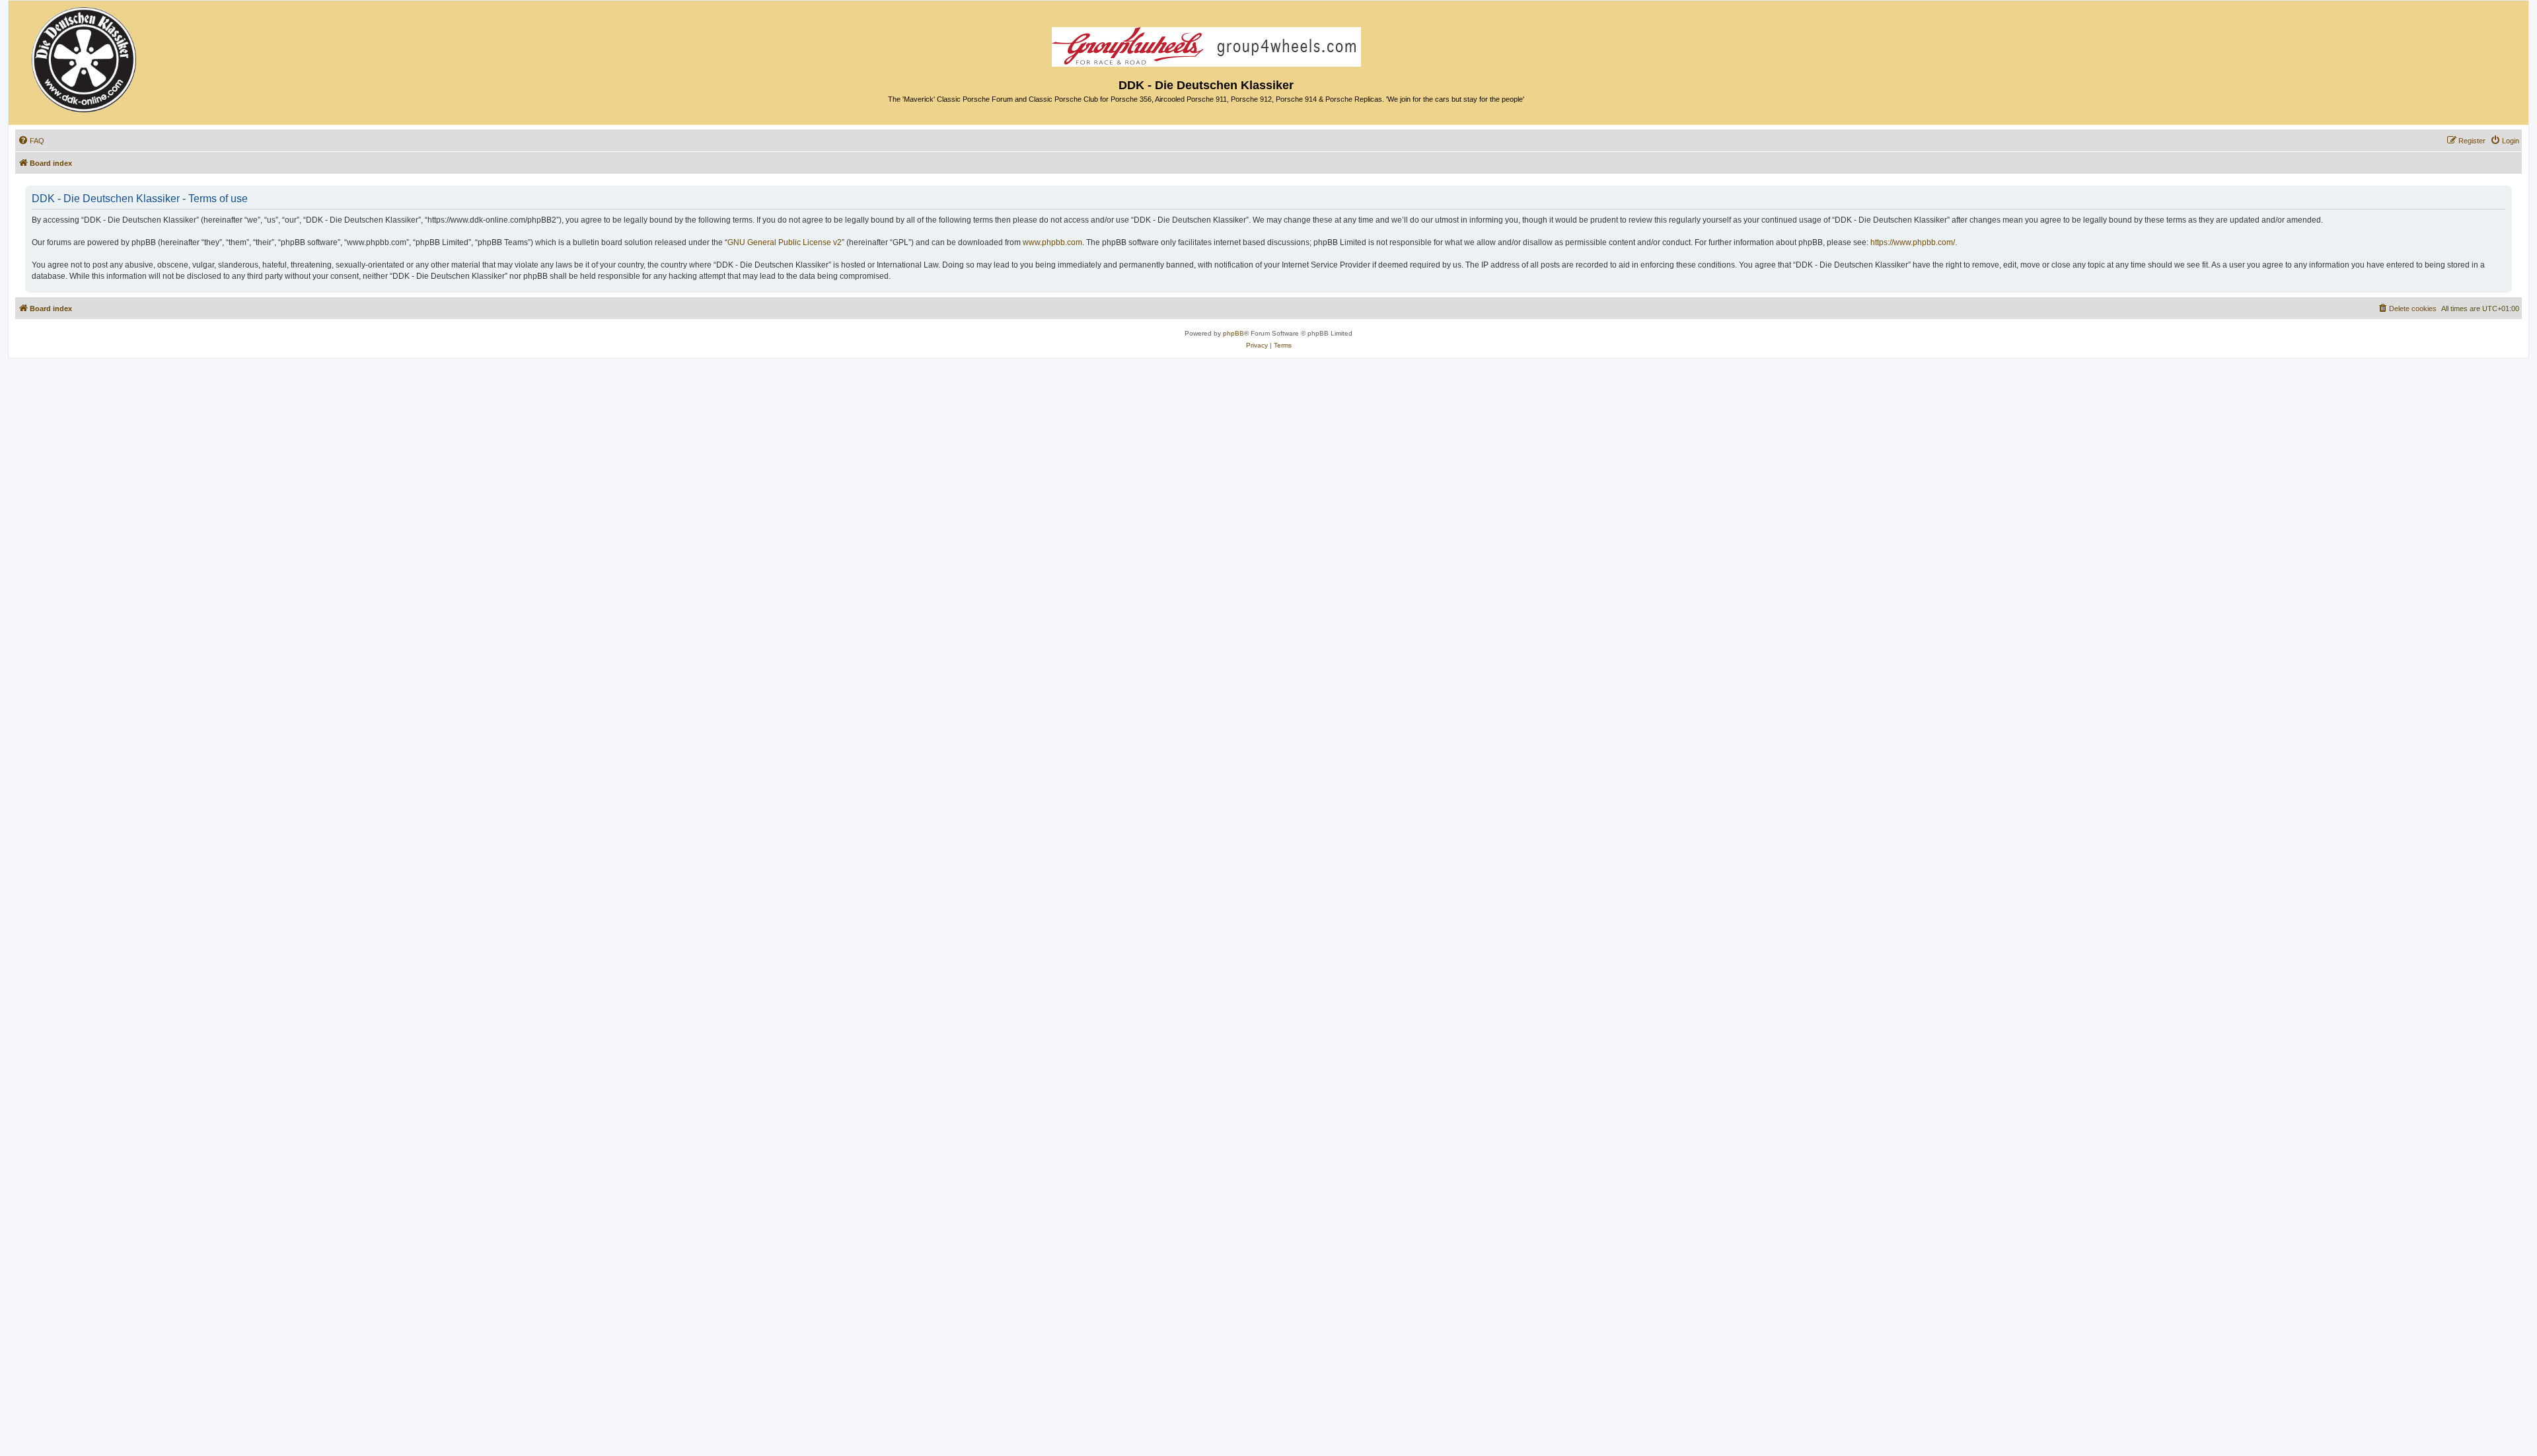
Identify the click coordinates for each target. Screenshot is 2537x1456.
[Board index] (85, 56)
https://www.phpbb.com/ (1913, 242)
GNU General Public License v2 (785, 242)
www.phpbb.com (1052, 242)
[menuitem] (31, 141)
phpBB (1233, 333)
